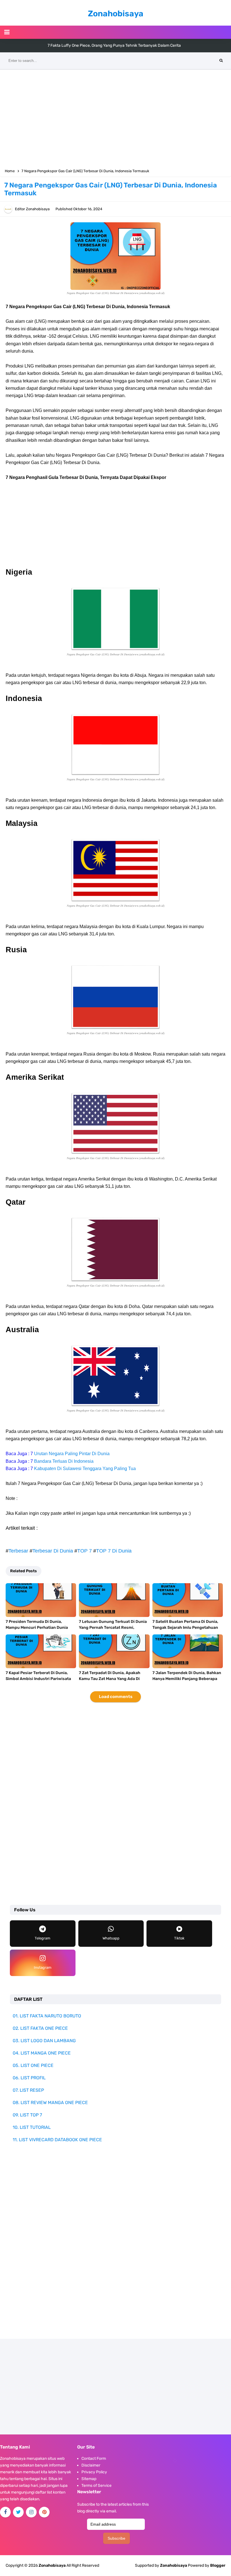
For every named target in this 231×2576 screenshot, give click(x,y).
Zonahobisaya (174, 2565)
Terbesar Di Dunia (53, 1551)
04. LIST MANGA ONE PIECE (42, 2053)
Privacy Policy (94, 2472)
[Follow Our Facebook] (5, 2512)
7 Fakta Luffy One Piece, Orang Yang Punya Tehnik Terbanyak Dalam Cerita (114, 45)
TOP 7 (85, 1551)
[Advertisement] (115, 118)
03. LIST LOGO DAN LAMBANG (44, 2041)
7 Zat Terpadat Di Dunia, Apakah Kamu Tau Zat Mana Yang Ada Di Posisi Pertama (110, 1679)
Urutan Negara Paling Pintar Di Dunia (72, 1454)
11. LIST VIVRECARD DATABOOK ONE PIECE (57, 2140)
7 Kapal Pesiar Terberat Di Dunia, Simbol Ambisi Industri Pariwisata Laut (38, 1679)
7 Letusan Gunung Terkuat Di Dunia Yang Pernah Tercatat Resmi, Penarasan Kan (113, 1628)
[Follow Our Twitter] (18, 2512)
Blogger (218, 2565)
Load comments (116, 1697)
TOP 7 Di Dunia (114, 1551)
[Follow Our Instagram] (31, 2512)
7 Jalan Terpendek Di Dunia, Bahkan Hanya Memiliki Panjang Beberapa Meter (187, 1679)
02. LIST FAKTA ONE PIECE (40, 2028)
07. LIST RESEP (28, 2090)
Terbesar (18, 1551)
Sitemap (89, 2479)
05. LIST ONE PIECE (33, 2065)
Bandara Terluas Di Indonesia (64, 1461)
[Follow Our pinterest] (44, 2512)
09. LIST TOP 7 (27, 2115)
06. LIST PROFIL (29, 2078)
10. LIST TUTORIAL (32, 2127)
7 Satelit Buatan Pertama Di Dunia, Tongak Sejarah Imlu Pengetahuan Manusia (185, 1628)
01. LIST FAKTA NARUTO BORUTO (47, 2016)
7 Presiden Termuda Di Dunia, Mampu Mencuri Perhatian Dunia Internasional (37, 1628)
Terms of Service (96, 2486)
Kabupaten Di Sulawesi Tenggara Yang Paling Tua (85, 1469)
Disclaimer (91, 2465)
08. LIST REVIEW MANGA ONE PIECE (50, 2103)
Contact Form (94, 2459)
